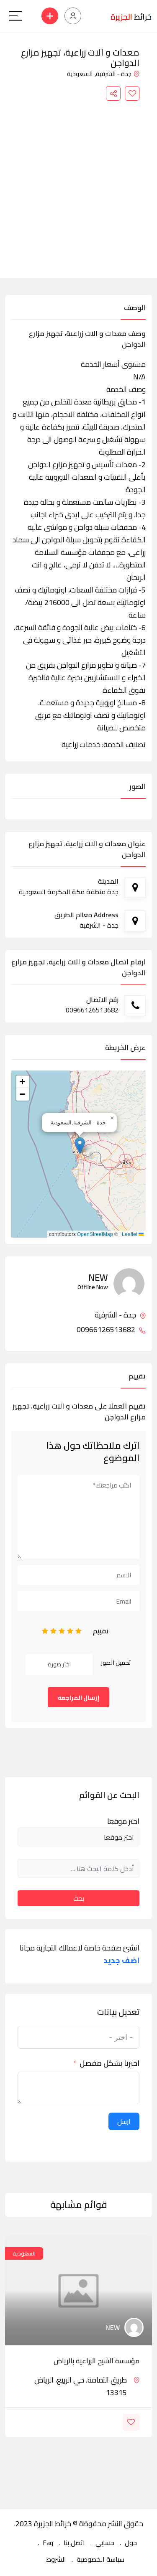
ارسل (124, 2121)
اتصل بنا (74, 2543)
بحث (79, 1898)
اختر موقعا (123, 1821)
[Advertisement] (78, 183)
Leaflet (130, 1234)
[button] (80, 1146)
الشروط (56, 2559)
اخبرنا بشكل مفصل (109, 2063)
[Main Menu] (15, 16)
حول (131, 2543)
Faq (48, 2543)
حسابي (105, 2543)
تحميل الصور (116, 1663)
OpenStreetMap (95, 1234)
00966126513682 (107, 1330)
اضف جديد (121, 1961)
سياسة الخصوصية (100, 2559)
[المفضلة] (132, 93)
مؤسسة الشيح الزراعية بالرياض (97, 2361)
